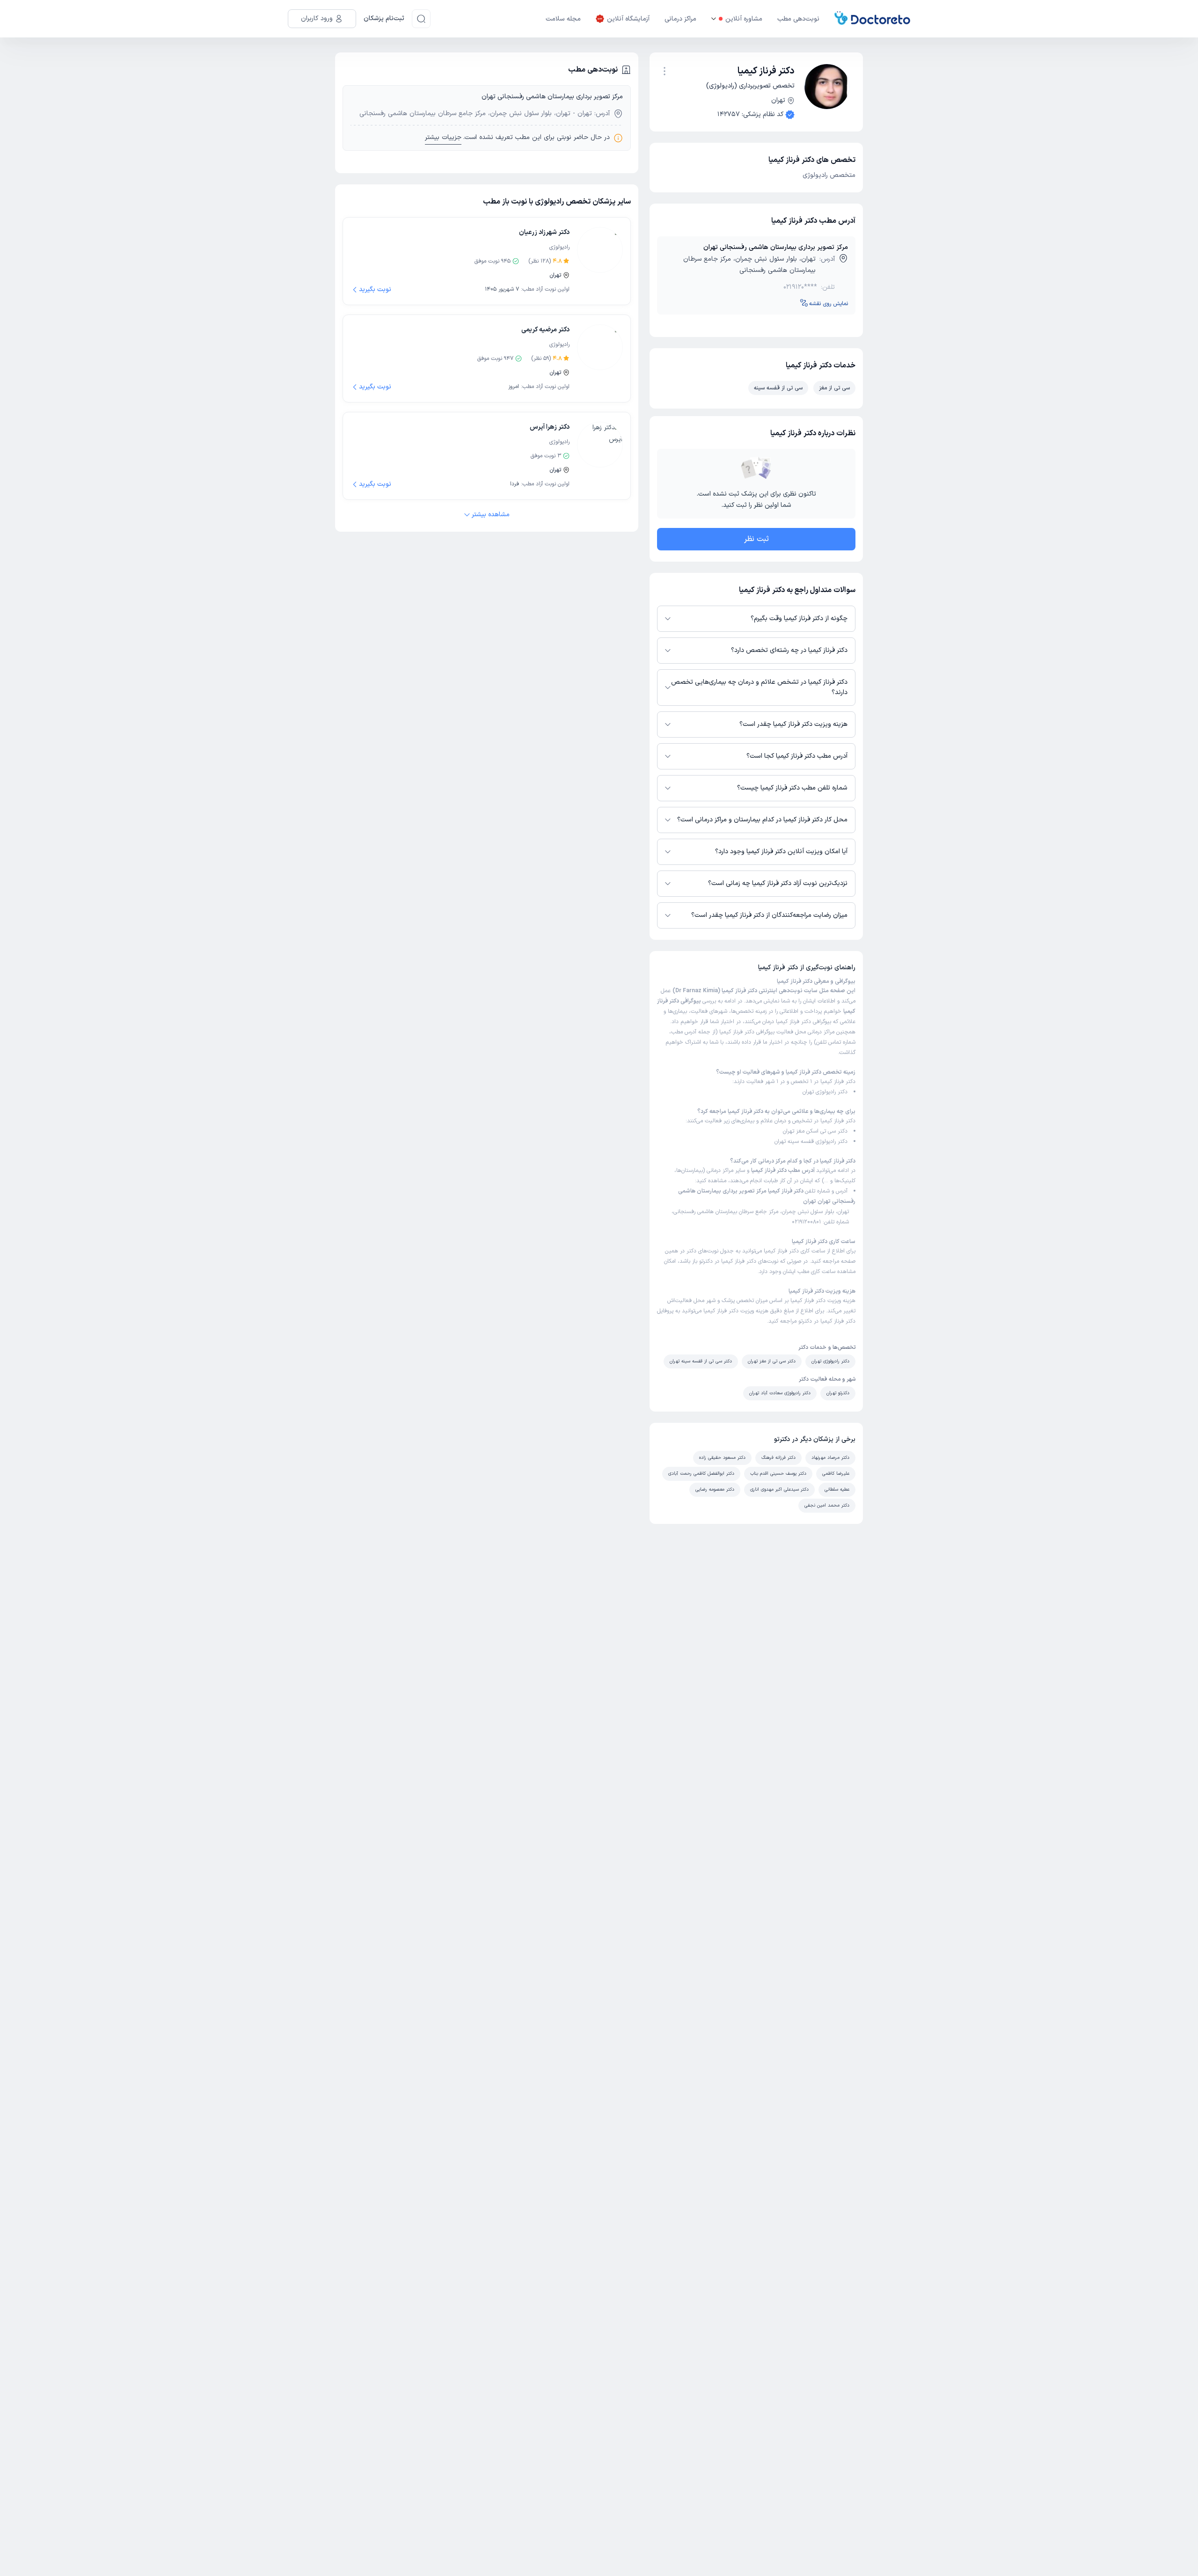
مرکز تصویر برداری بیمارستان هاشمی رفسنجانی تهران (776, 247)
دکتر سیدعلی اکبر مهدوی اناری (779, 1489)
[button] (665, 71)
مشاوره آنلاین (744, 19)
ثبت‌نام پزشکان (384, 18)
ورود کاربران (317, 18)
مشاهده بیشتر (491, 515)
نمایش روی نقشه (829, 304)
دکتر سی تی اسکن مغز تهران (815, 1131)
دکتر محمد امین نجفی (827, 1505)
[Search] (421, 19)
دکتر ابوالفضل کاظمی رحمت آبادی (701, 1474)
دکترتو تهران (838, 1393)
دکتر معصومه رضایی (715, 1489)
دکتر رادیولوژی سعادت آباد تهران (780, 1393)
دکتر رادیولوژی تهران (825, 1092)
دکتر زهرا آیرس (550, 427)
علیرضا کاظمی (836, 1474)
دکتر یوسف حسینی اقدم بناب (778, 1474)
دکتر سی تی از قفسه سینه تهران (701, 1361)
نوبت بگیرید (375, 289)
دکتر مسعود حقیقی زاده (722, 1458)
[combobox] (665, 70)
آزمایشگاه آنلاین (628, 19)
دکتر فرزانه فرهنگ (778, 1458)
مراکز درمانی (680, 19)
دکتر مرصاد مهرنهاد (830, 1458)
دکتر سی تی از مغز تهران (772, 1361)
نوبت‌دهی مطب (798, 19)
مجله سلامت (563, 19)
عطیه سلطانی (837, 1489)
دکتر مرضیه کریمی (545, 330)
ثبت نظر (756, 539)
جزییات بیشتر (443, 137)
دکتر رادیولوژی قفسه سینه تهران (811, 1142)
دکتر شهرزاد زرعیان (544, 232)
